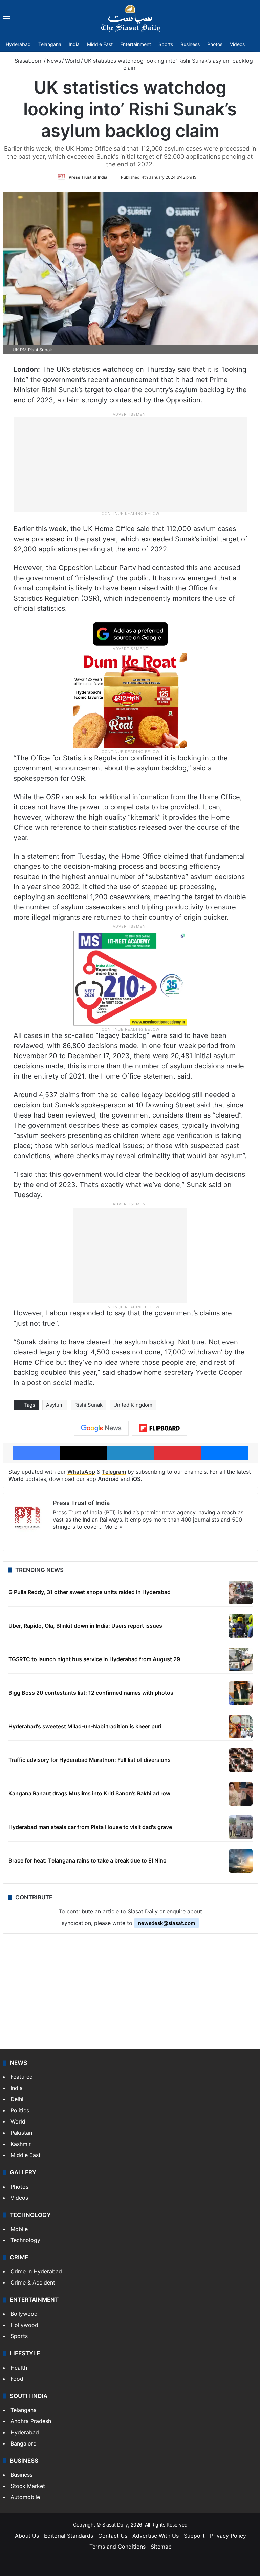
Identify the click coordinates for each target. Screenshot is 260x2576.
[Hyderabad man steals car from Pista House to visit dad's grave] (241, 1827)
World (72, 61)
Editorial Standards (69, 2536)
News (54, 61)
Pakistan (21, 2133)
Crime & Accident (33, 2282)
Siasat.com (28, 61)
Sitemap (161, 2547)
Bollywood (24, 2314)
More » (113, 1527)
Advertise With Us (156, 2536)
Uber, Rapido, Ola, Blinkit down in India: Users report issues (85, 1626)
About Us (27, 2536)
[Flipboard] (159, 1428)
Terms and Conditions (117, 2547)
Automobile (25, 2497)
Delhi (17, 2099)
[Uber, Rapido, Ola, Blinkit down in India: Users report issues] (241, 1626)
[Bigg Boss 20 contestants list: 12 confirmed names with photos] (241, 1693)
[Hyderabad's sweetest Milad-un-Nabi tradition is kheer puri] (241, 1727)
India (74, 44)
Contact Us (113, 2536)
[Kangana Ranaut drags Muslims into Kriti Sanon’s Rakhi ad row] (241, 1794)
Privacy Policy (228, 2536)
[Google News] (101, 1428)
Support (194, 2536)
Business (190, 44)
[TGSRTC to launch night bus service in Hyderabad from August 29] (241, 1659)
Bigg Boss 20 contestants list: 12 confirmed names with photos (91, 1693)
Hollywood (24, 2325)
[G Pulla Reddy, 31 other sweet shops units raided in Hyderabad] (241, 1592)
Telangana (50, 44)
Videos (237, 44)
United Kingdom (133, 1405)
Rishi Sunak (89, 1405)
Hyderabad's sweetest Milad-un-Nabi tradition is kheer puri (85, 1726)
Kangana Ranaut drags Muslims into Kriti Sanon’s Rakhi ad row (89, 1793)
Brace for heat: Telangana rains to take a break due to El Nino (88, 1860)
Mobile (19, 2229)
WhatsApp (81, 1472)
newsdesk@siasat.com (167, 1923)
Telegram (114, 1472)
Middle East (100, 44)
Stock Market (28, 2486)
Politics (20, 2110)
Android (108, 1479)
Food (17, 2379)
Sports (166, 44)
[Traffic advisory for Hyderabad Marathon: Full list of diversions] (241, 1760)
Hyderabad (18, 44)
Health (19, 2368)
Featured (22, 2077)
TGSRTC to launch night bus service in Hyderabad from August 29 (94, 1659)
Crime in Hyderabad (36, 2271)
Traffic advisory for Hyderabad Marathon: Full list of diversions (90, 1760)
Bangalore (23, 2443)
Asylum (55, 1405)
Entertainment (136, 44)
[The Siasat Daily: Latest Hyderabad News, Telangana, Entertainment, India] (130, 18)
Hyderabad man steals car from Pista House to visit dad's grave (90, 1827)
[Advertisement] (130, 464)
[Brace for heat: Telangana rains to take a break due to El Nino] (241, 1861)
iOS (136, 1479)
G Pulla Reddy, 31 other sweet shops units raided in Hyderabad (90, 1592)
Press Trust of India (88, 177)
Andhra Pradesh (31, 2421)
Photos (215, 44)
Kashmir (21, 2144)
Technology (25, 2240)
